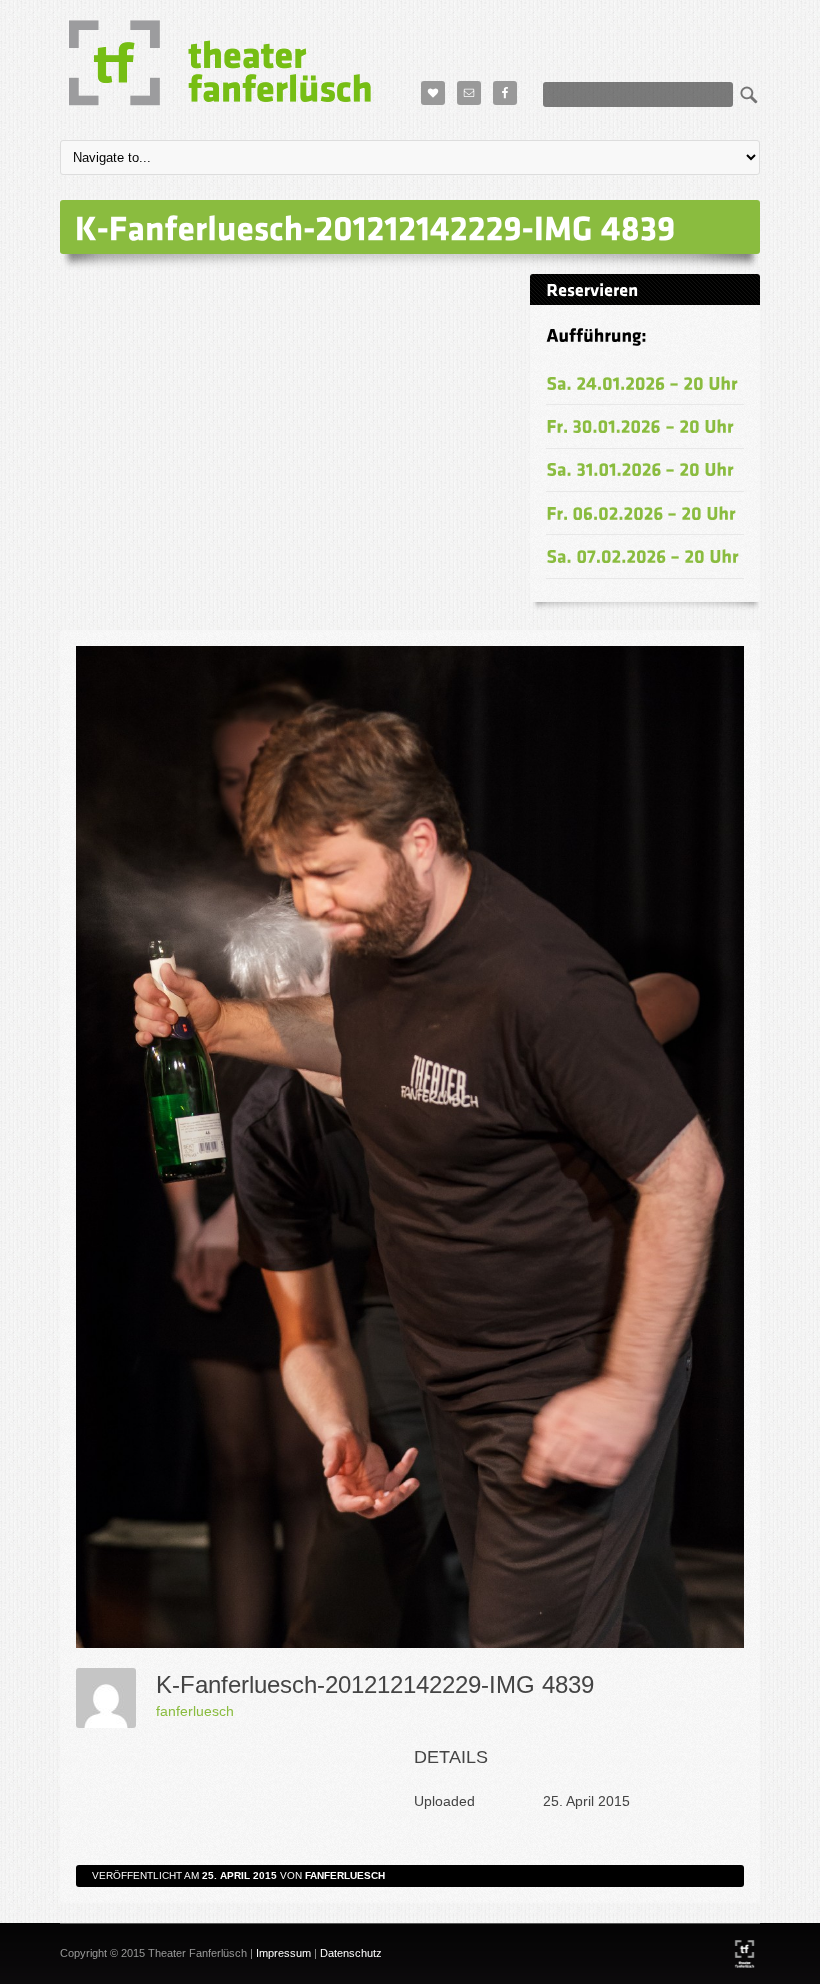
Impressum (283, 1953)
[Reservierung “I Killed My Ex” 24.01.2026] (642, 382)
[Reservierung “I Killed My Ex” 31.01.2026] (640, 469)
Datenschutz (351, 1953)
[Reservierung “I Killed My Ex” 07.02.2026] (642, 555)
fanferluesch (195, 1711)
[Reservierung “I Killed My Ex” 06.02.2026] (641, 512)
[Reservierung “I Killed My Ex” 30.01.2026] (640, 425)
